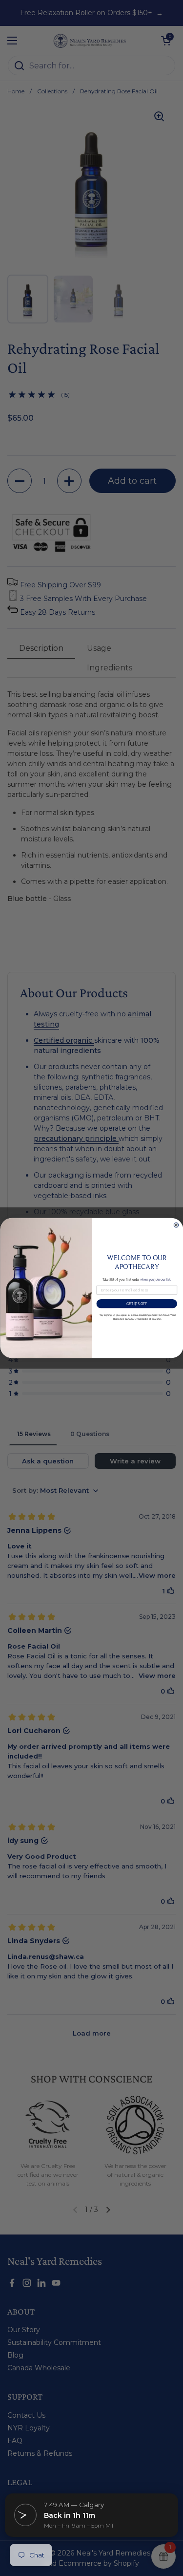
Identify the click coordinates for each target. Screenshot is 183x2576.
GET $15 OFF (137, 1304)
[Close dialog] (176, 1225)
